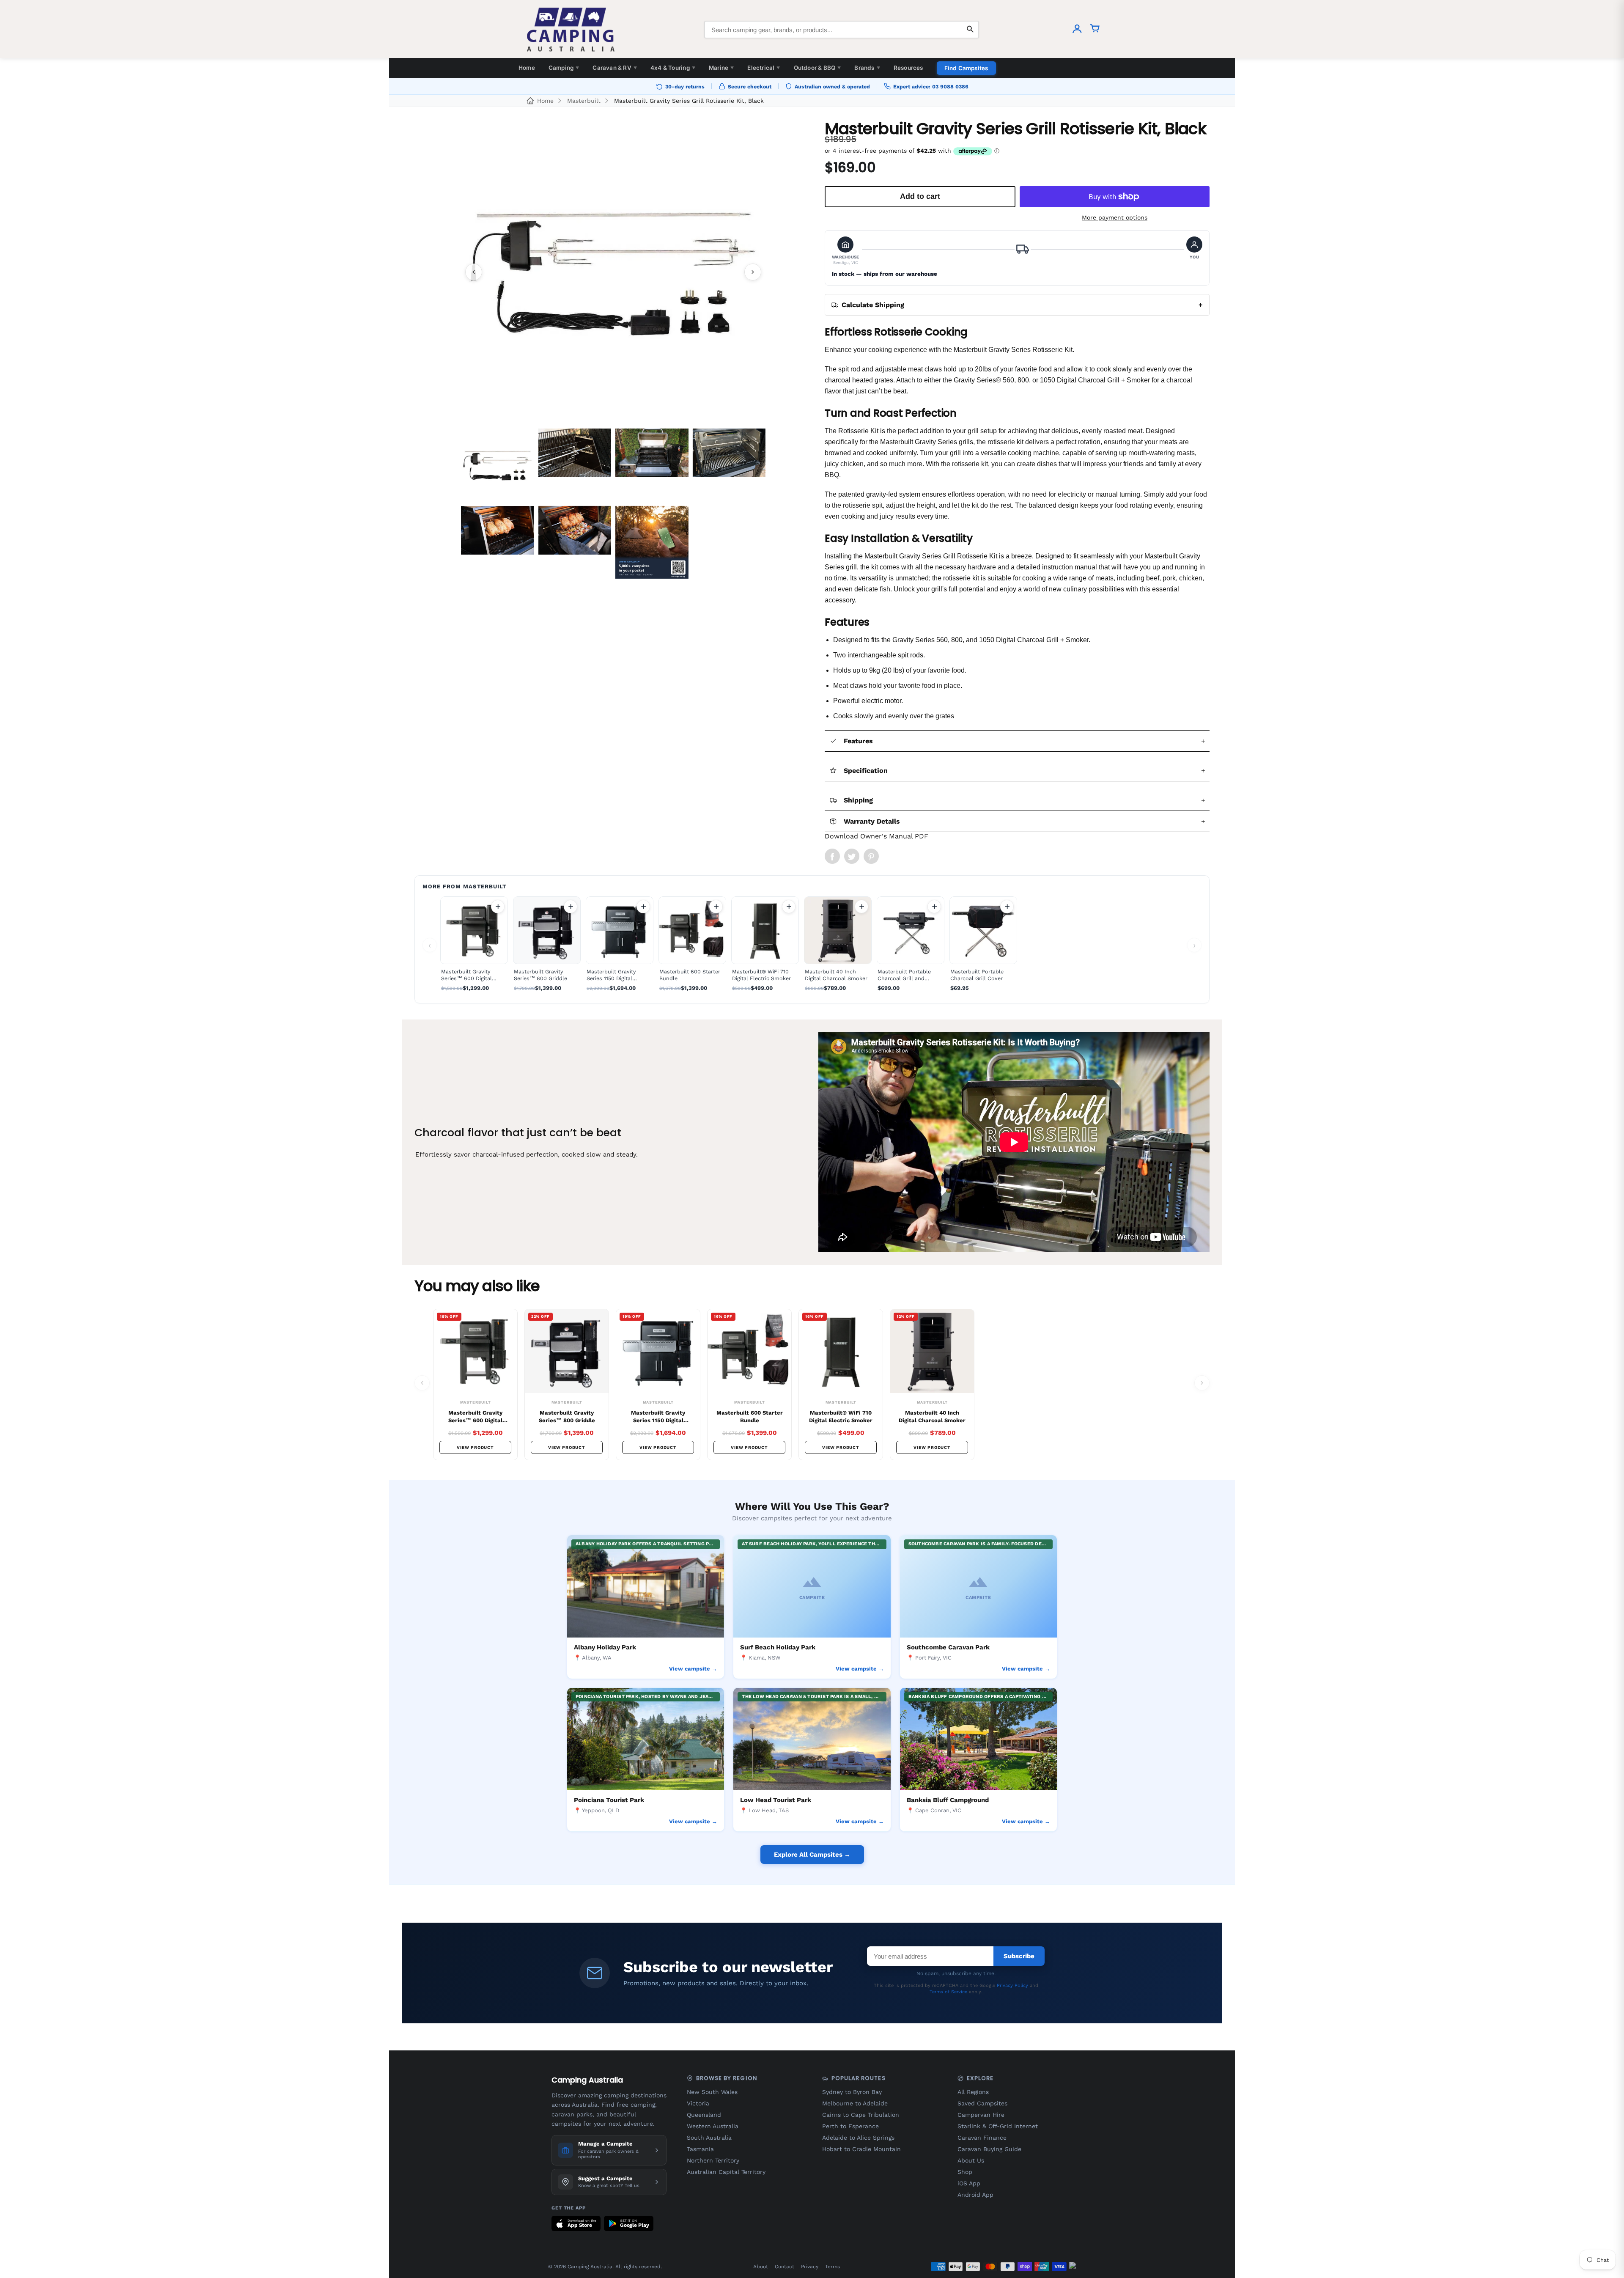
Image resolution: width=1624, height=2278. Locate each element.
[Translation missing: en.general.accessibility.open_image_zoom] (613, 272)
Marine (721, 68)
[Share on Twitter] (852, 856)
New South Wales (712, 2092)
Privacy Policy (1012, 1985)
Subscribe (1019, 1956)
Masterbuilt (584, 101)
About (761, 2267)
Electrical (764, 68)
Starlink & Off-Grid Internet (998, 2126)
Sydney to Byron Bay (852, 2092)
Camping (564, 68)
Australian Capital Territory (726, 2172)
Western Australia (713, 2126)
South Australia (709, 2138)
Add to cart (498, 907)
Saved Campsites (982, 2103)
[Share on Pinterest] (871, 856)
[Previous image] (474, 272)
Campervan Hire (981, 2115)
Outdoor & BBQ (817, 68)
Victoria (698, 2103)
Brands (867, 68)
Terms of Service (948, 1992)
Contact (785, 2267)
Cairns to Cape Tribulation (861, 2115)
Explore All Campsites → (812, 1855)
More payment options (1115, 217)
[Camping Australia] (571, 30)
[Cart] (1095, 30)
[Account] (1077, 30)
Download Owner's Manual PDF (876, 836)
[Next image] (753, 272)
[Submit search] (970, 30)
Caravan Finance (982, 2138)
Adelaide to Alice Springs (858, 2138)
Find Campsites (966, 68)
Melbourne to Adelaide (855, 2103)
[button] (846, 251)
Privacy (810, 2267)
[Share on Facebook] (832, 856)
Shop (965, 2172)
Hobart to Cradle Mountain (861, 2149)
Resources (908, 68)
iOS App (969, 2183)
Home (527, 68)
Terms (833, 2267)
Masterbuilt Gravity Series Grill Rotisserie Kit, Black (689, 101)
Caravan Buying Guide (989, 2149)
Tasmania (700, 2149)
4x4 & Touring (673, 68)
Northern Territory (713, 2160)
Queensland (704, 2115)
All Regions (973, 2092)
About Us (971, 2160)
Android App (975, 2195)
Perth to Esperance (850, 2126)
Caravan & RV (615, 68)
